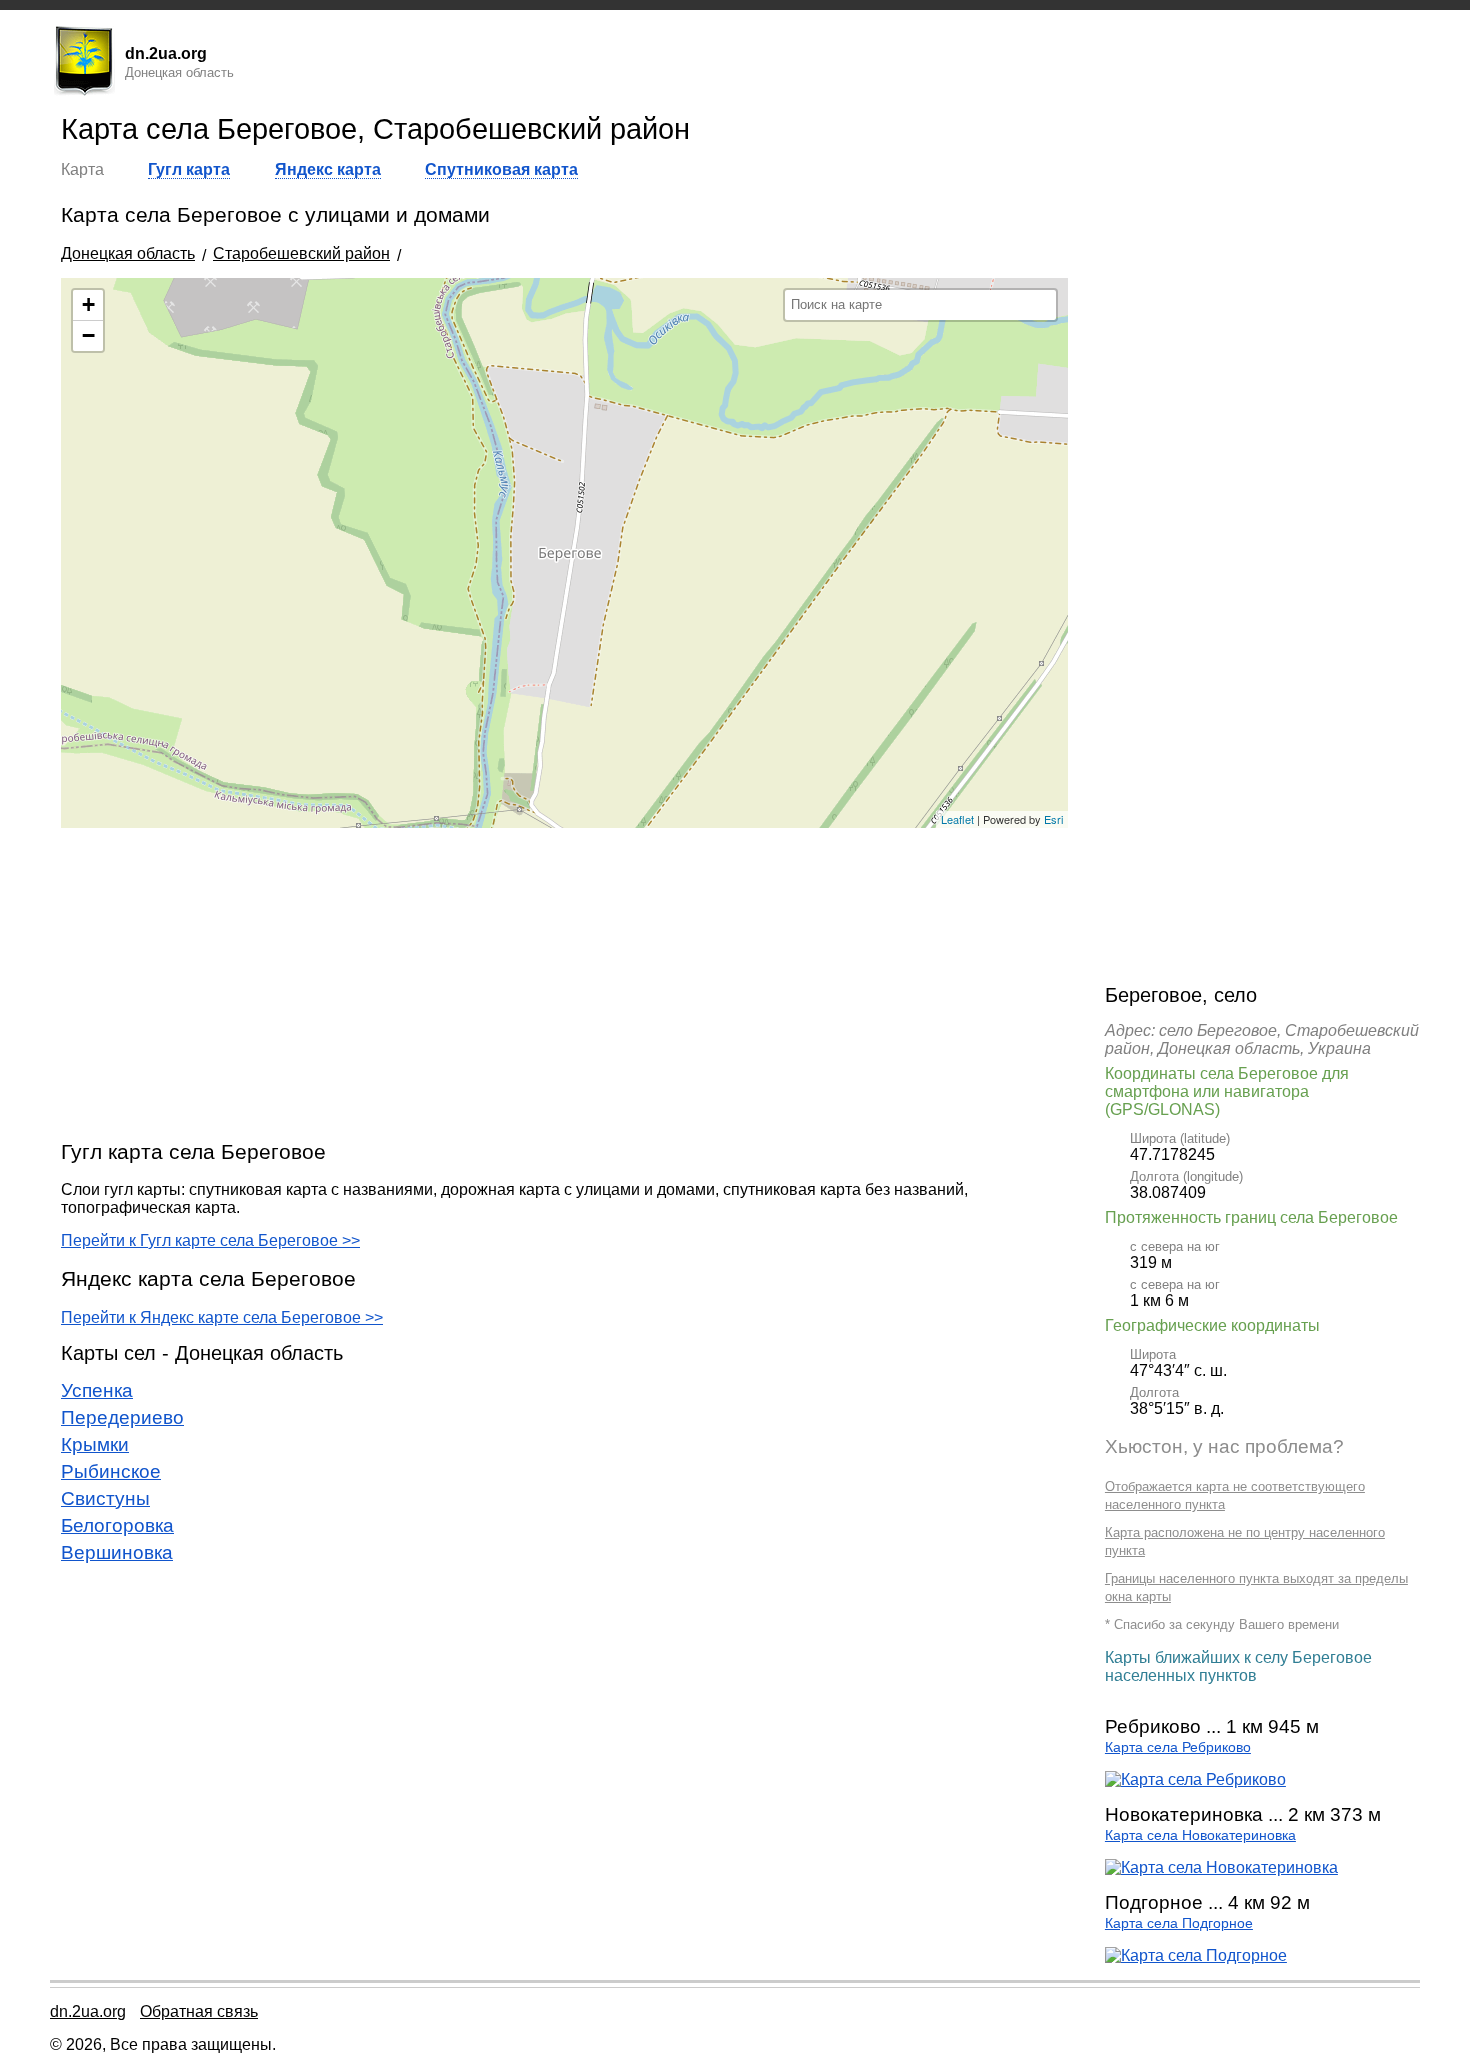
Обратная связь (199, 2011)
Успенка (97, 1390)
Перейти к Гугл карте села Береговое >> (210, 1240)
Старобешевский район (301, 253)
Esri (1053, 819)
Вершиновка (117, 1552)
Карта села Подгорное (1179, 1923)
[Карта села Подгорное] (1196, 1955)
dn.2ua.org (88, 2011)
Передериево (122, 1417)
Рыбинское (111, 1471)
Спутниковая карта (501, 169)
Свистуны (105, 1498)
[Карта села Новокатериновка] (1221, 1867)
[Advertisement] (564, 983)
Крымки (95, 1444)
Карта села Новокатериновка (1200, 1835)
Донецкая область (128, 253)
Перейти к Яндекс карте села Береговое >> (222, 1317)
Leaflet (957, 819)
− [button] (88, 335)
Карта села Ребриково (1178, 1747)
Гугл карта (189, 169)
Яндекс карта (328, 169)
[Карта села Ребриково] (1195, 1779)
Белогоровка (117, 1525)
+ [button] (88, 304)
